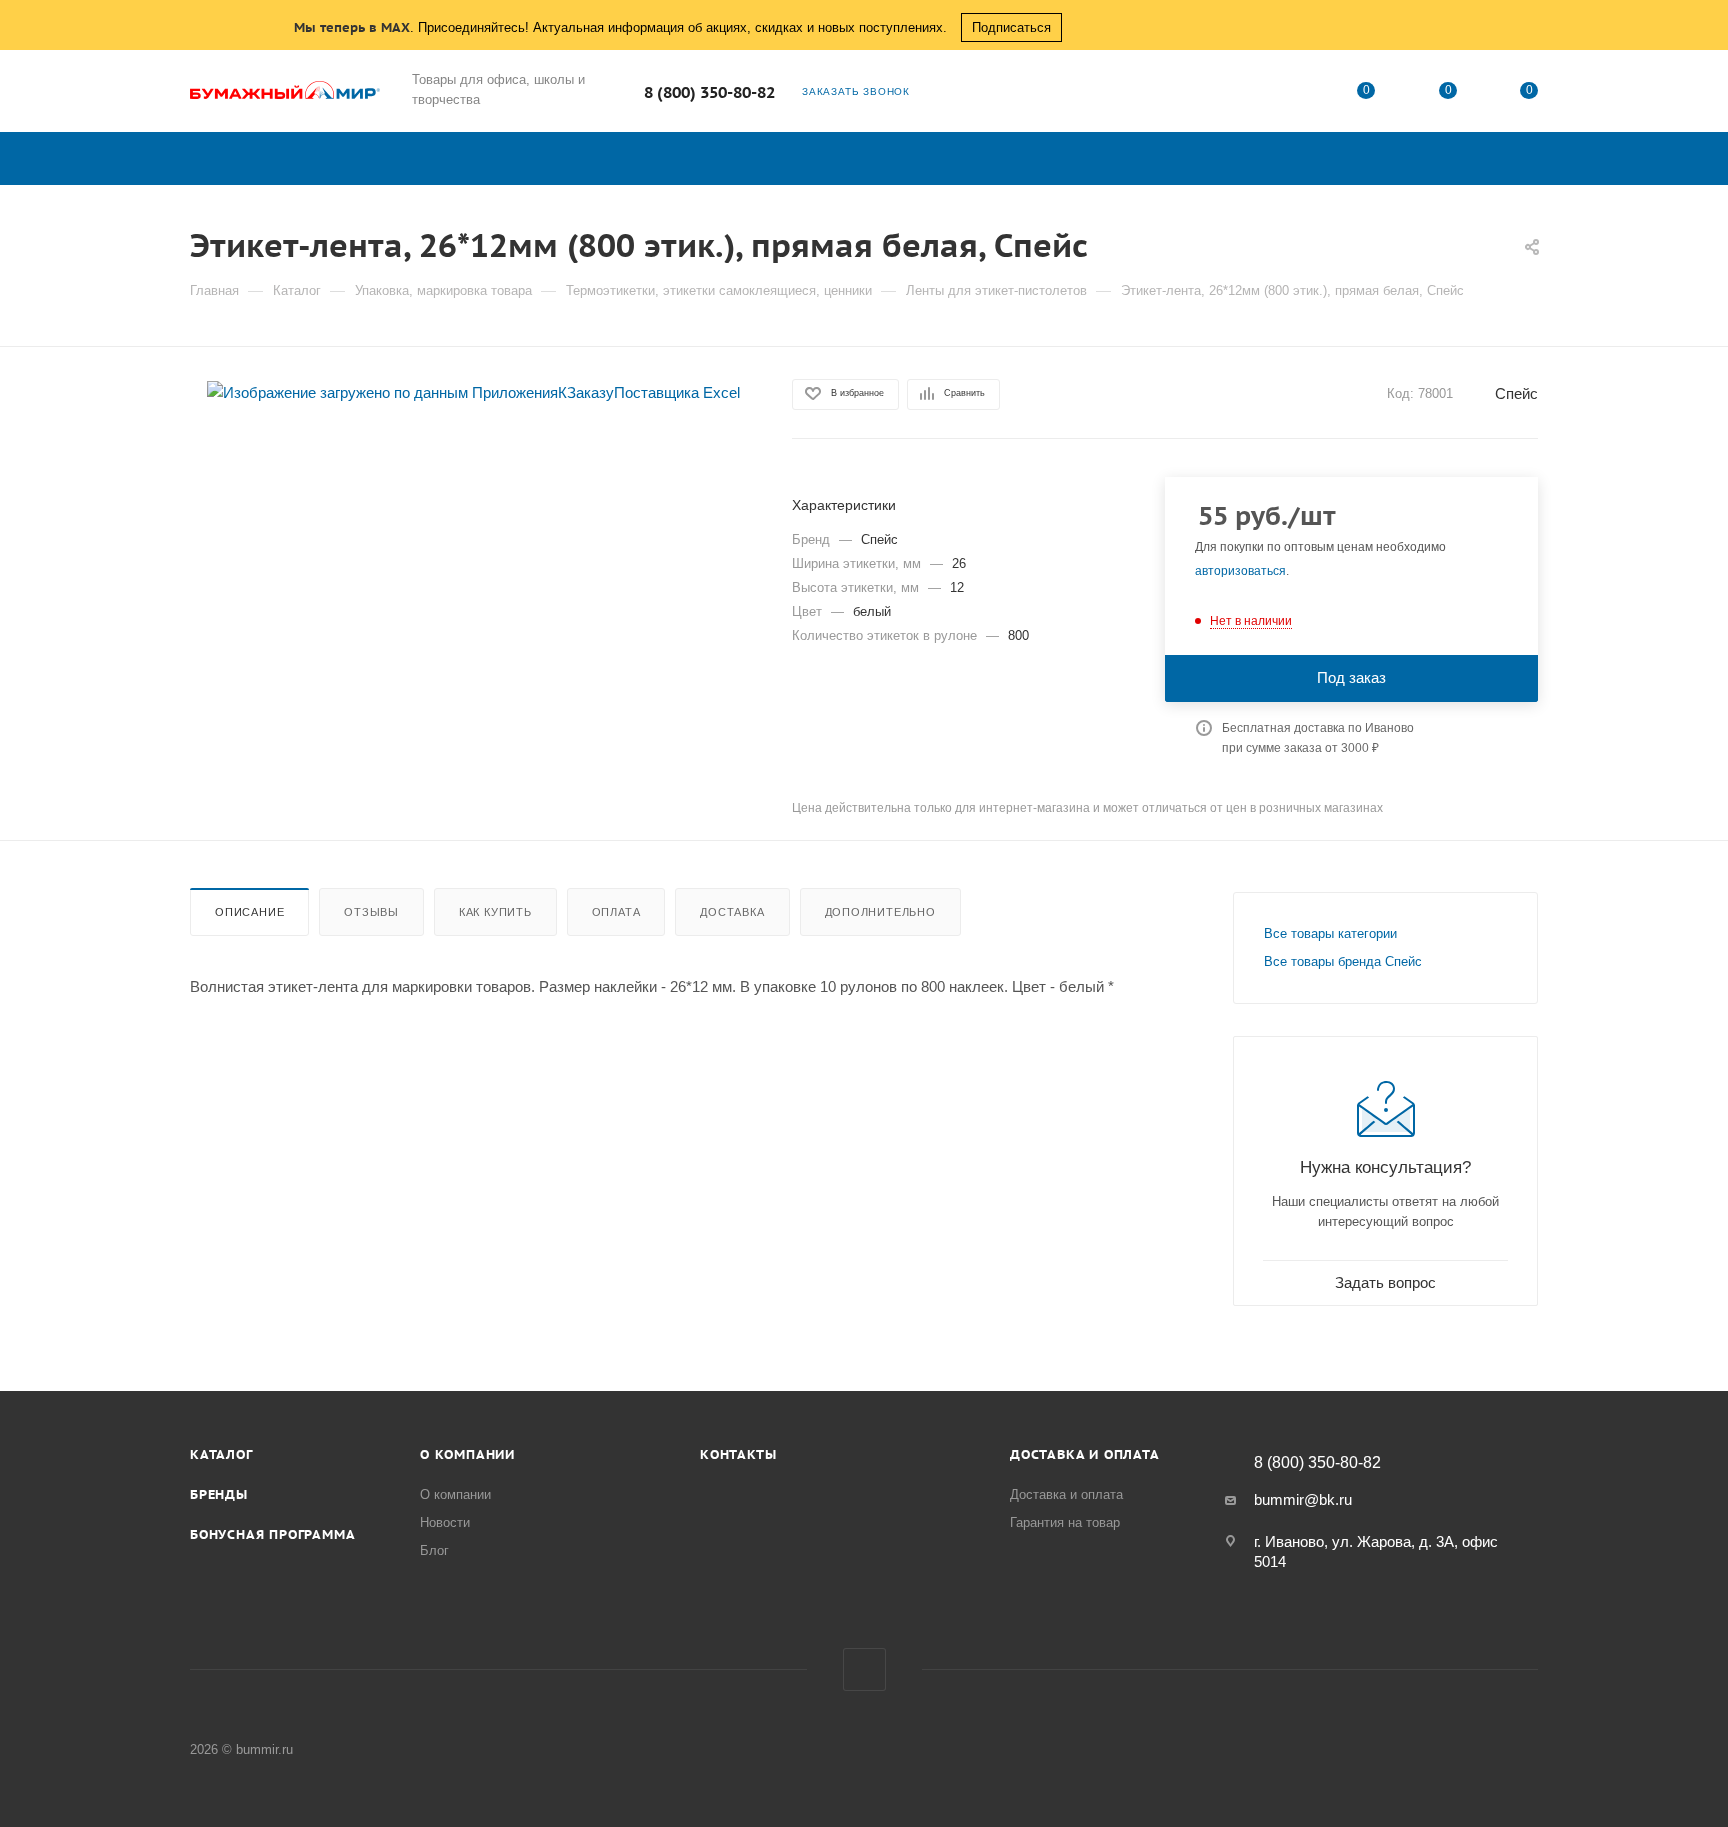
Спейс (1516, 393)
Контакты (738, 1454)
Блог (434, 1550)
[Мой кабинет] (1285, 94)
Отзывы (371, 912)
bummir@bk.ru (1303, 1499)
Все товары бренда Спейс (1343, 961)
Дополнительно (880, 912)
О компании (467, 1454)
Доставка (732, 912)
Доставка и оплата (1085, 1454)
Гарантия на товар (1065, 1522)
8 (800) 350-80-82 (709, 92)
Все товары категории (1330, 933)
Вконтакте (864, 1669)
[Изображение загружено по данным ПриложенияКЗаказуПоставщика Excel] (473, 391)
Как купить (495, 912)
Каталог (221, 1454)
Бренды (219, 1494)
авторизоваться (1240, 571)
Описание (249, 912)
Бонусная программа (272, 1534)
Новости (445, 1522)
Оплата (616, 912)
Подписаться (1011, 27)
